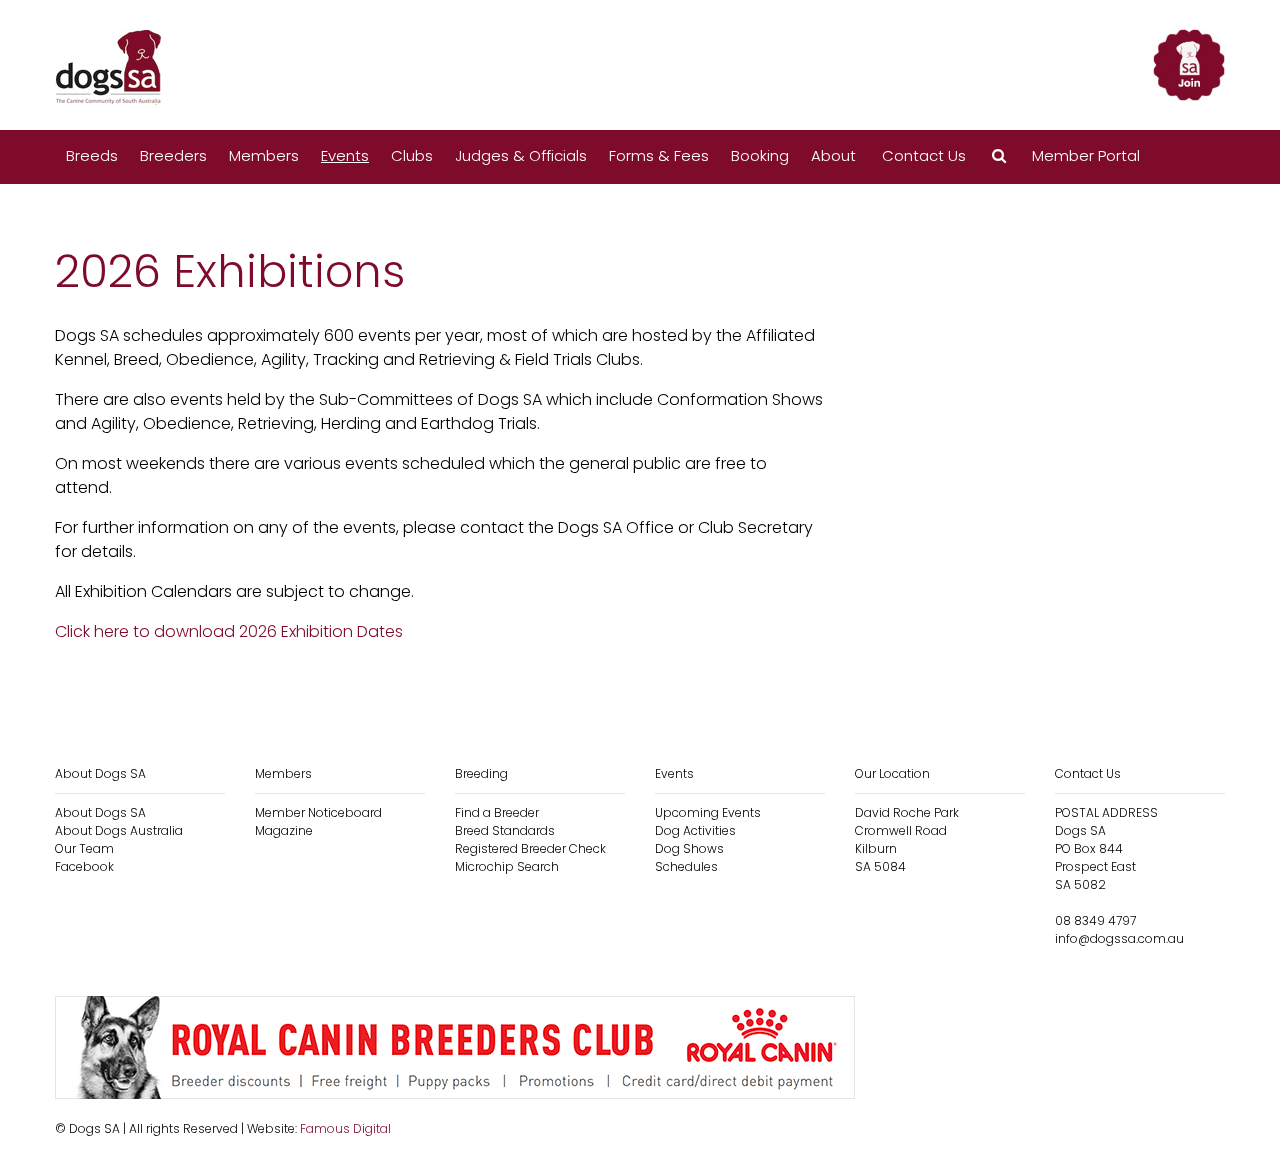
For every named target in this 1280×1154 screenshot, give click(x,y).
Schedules (686, 866)
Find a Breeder (497, 812)
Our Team (84, 848)
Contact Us (924, 155)
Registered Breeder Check (530, 848)
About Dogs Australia (119, 830)
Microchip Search (507, 866)
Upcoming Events (708, 812)
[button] (999, 156)
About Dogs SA (100, 812)
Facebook (84, 866)
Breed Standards (505, 830)
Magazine (284, 830)
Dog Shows (689, 848)
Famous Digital (345, 1128)
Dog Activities (695, 830)
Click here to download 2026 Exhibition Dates (229, 631)
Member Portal (1086, 155)
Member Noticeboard (318, 812)
